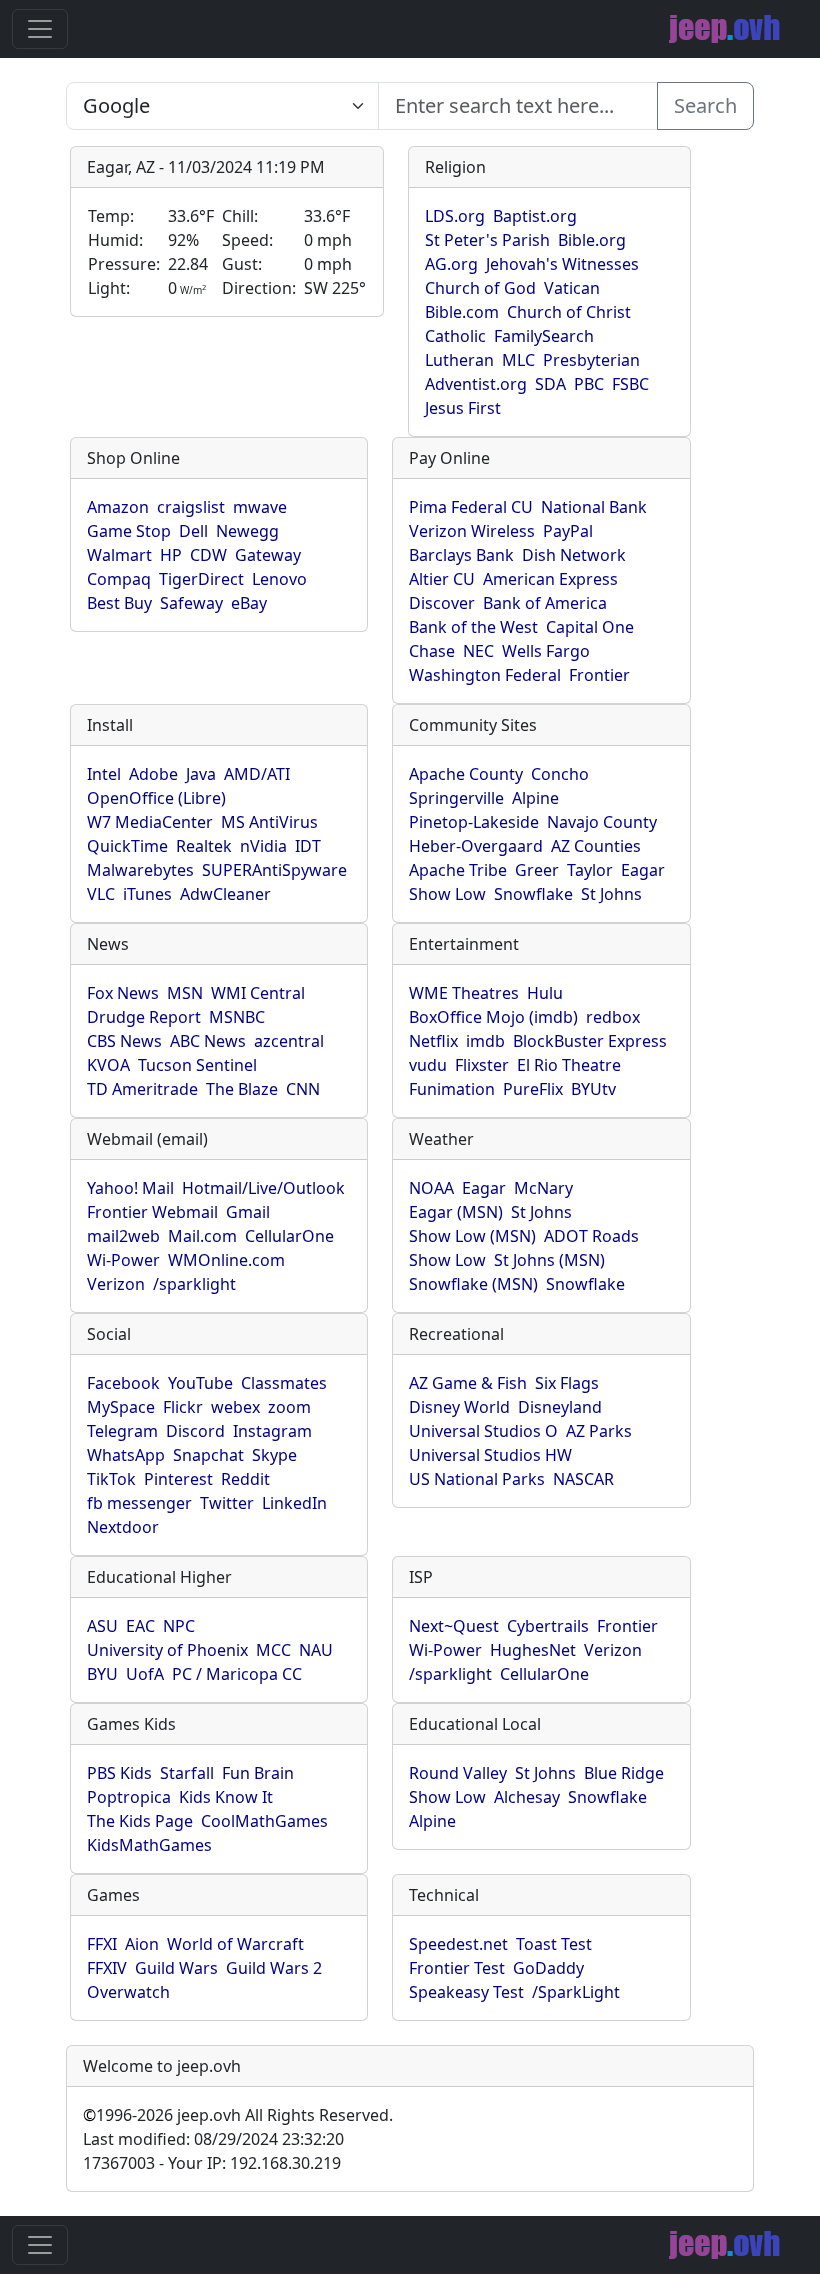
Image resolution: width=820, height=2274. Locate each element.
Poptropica (129, 1797)
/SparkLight (576, 1992)
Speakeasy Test (466, 1992)
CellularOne (289, 1236)
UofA (145, 1674)
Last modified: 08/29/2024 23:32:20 (213, 2139)
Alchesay (527, 1797)
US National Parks (477, 1479)
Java (201, 774)
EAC (140, 1626)
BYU (102, 1674)
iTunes (147, 894)
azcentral (289, 1041)
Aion (142, 1944)
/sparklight (194, 1284)
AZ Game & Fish (468, 1383)
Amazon (118, 507)
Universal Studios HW (490, 1455)
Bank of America (545, 603)
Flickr (183, 1407)
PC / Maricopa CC (237, 1674)
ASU (102, 1626)
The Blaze (242, 1089)
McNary (543, 1188)
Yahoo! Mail (130, 1188)
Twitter (227, 1503)
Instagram (272, 1431)
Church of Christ (569, 312)
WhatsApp (126, 1455)
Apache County (466, 774)
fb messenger (139, 1503)
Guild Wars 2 (274, 1968)
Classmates (284, 1383)
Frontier (599, 675)
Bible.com (462, 312)
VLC (101, 894)
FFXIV (107, 1968)
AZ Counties (596, 846)
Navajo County (602, 822)
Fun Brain (258, 1773)
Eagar (643, 870)
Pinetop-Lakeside (474, 822)
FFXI (102, 1944)
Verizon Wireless (472, 531)
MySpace (121, 1407)
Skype (274, 1455)
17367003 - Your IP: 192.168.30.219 (212, 2163)
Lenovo (279, 579)
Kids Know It (226, 1797)
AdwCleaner (225, 894)
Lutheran (459, 360)
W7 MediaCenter (150, 822)
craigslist (191, 507)
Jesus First (463, 408)
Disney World (459, 1407)
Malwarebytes (140, 870)
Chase (432, 651)
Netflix (433, 1041)
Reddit (245, 1479)
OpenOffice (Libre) (156, 798)
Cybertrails (548, 1626)
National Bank (594, 507)
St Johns (611, 894)
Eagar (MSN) (456, 1212)
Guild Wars (176, 1968)
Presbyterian (591, 360)
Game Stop (129, 531)
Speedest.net (458, 1944)
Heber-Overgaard (476, 846)
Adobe (153, 774)
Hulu (545, 993)
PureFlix (533, 1089)
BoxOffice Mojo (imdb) (493, 1017)
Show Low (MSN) (472, 1236)
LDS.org (455, 216)
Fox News (123, 993)
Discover (442, 603)
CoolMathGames (264, 1821)
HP (171, 555)
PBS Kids (119, 1773)
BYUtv (593, 1089)
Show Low (447, 894)
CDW (208, 555)
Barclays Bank (461, 555)
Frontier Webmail (152, 1212)
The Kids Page (140, 1821)
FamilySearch (544, 336)
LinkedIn (294, 1503)
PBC (589, 384)
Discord (195, 1431)
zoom (289, 1407)
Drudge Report (144, 1017)
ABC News (208, 1041)
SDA (550, 384)
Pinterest (178, 1479)
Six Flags (567, 1383)
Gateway (268, 555)
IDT (308, 846)
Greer (537, 870)
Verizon (116, 1284)
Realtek (204, 846)
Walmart (119, 555)
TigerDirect (201, 579)
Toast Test (554, 1944)
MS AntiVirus (269, 822)
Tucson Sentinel (197, 1065)
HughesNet (533, 1650)
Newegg (247, 531)
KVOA (108, 1065)
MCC (273, 1650)
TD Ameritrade (142, 1089)
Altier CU (442, 579)
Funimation (452, 1089)
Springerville (456, 798)
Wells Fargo (546, 651)
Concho (560, 774)
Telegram (122, 1431)
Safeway (191, 603)
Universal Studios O (483, 1431)
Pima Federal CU (471, 507)
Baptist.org (535, 216)
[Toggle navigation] (40, 29)
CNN (303, 1089)
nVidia (263, 846)
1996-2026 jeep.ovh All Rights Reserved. (238, 2115)
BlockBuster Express (590, 1041)
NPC (179, 1626)
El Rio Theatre (569, 1065)
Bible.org (592, 240)
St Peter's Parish (487, 240)
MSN (185, 993)
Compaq (119, 579)
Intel (104, 774)
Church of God (480, 288)
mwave (260, 507)
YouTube (200, 1383)
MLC (518, 360)
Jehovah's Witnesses (562, 264)
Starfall (187, 1773)
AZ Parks (599, 1431)
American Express (550, 579)
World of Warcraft (235, 1944)
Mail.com (202, 1236)
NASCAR (583, 1479)
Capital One (590, 627)
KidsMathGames (149, 1845)
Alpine (535, 798)
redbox (613, 1017)
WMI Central (258, 993)
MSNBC (237, 1017)
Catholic (455, 336)
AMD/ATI (257, 774)
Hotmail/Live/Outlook (263, 1188)
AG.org (451, 264)
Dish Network (574, 555)
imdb (485, 1041)
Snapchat (208, 1455)
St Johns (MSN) (549, 1260)
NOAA (431, 1188)
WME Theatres (464, 993)
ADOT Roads (591, 1236)
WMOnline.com (226, 1260)
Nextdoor (123, 1527)
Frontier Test (457, 1968)
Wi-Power (123, 1260)
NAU (316, 1650)
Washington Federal (485, 675)
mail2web (123, 1236)
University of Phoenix (167, 1650)
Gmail (248, 1212)
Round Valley (458, 1773)
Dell (193, 531)
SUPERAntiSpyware (274, 870)
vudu (428, 1065)
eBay (249, 603)
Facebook (123, 1383)
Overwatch (128, 1992)
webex (235, 1407)
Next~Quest (454, 1626)
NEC (478, 651)
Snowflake (533, 894)
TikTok (111, 1479)
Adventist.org (476, 384)
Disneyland (560, 1407)
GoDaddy (548, 1968)
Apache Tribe (458, 870)
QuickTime (127, 846)
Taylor (590, 870)
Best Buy (119, 603)
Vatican (572, 288)
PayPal (568, 531)
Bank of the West (473, 627)
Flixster (482, 1065)
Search (705, 105)
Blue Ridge (624, 1773)
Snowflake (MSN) (473, 1284)
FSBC (630, 384)
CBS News (124, 1041)
